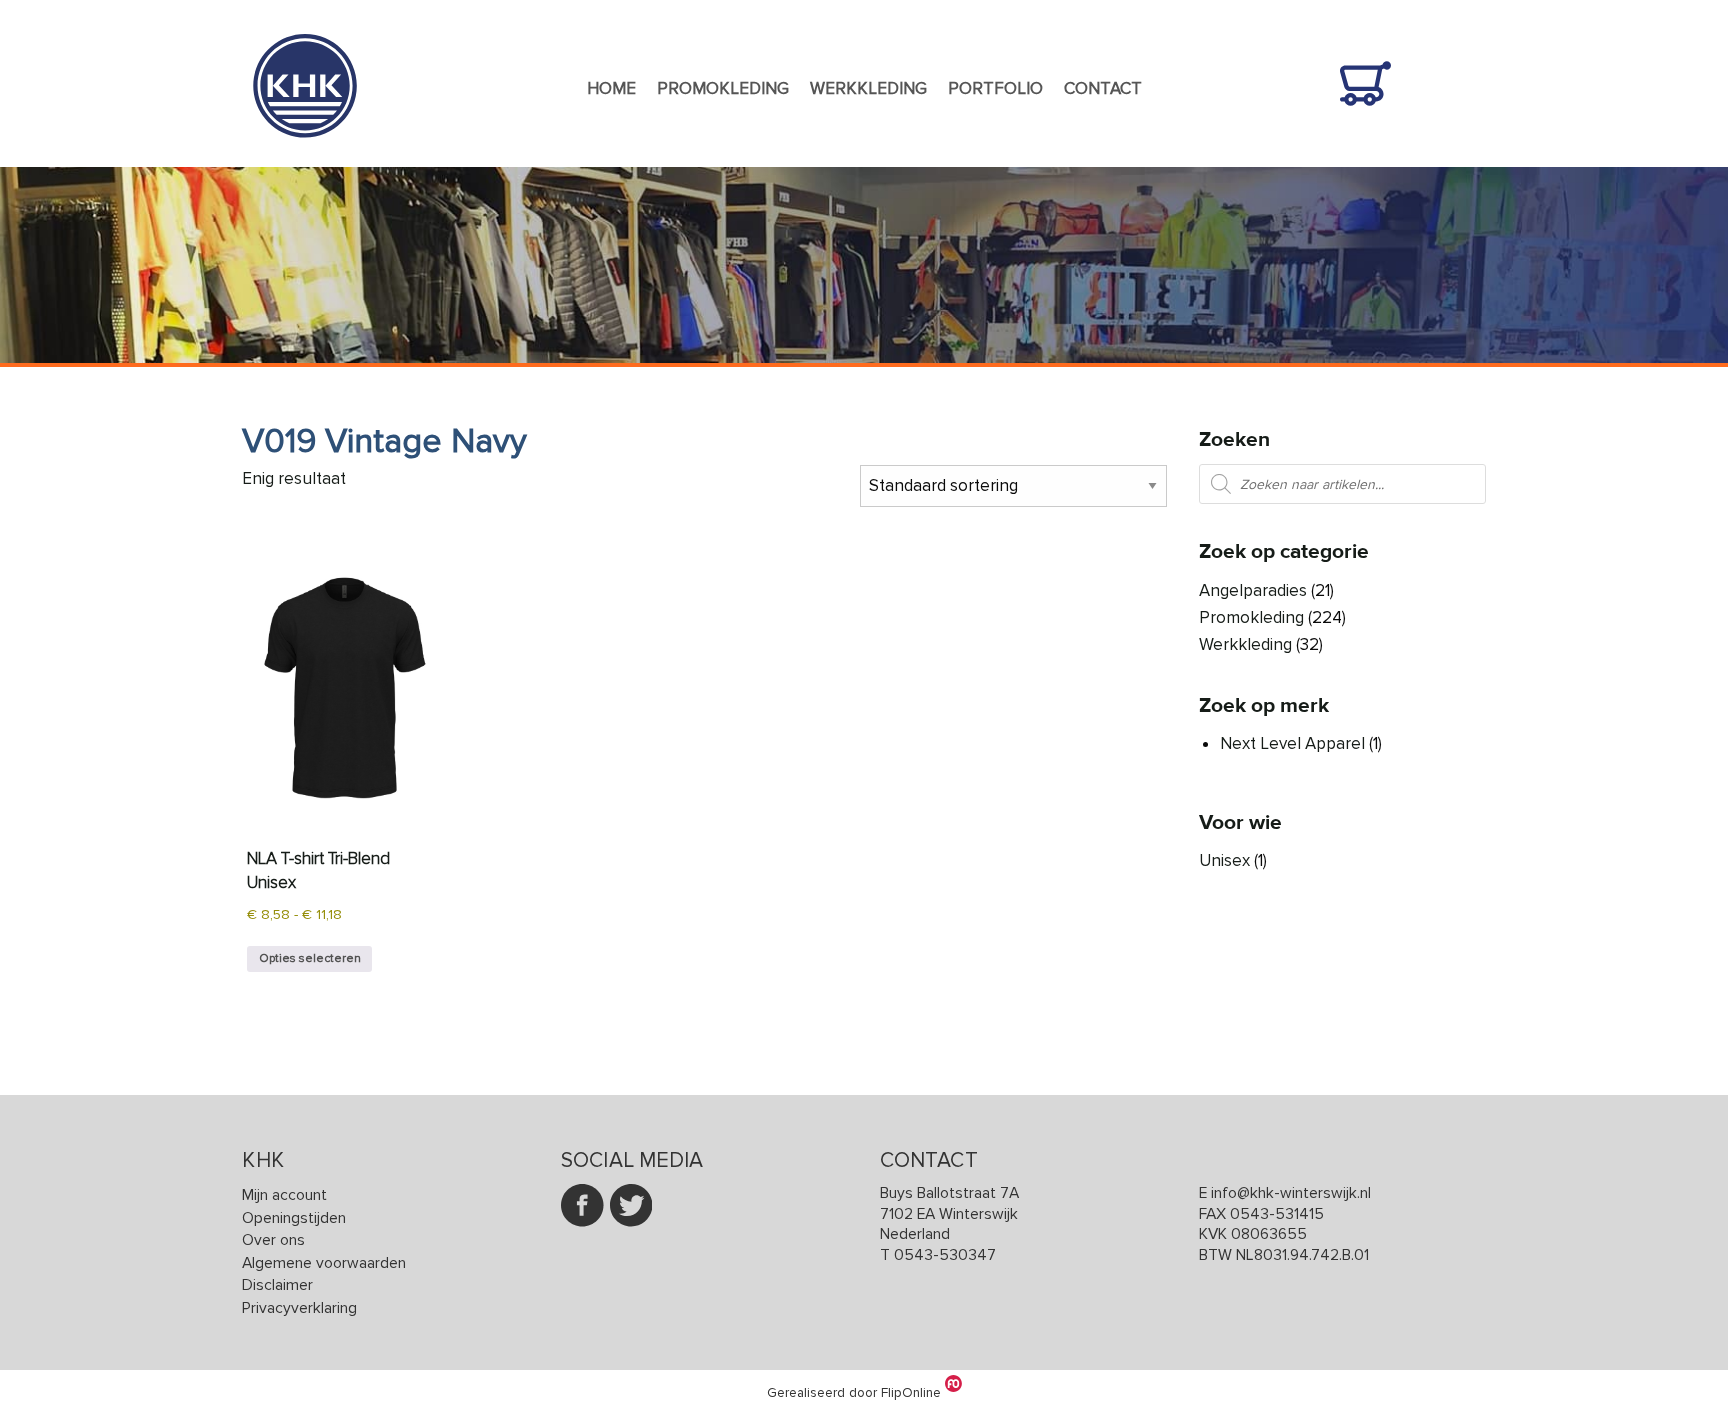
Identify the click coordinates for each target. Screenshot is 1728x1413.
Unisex (1224, 860)
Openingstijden (294, 1218)
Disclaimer (277, 1285)
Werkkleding (868, 88)
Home (611, 88)
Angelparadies (1253, 590)
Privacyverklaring (299, 1308)
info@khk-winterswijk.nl (1291, 1193)
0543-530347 (945, 1255)
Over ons (273, 1240)
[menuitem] (611, 90)
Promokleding (723, 88)
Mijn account (284, 1195)
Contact (1103, 88)
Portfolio (995, 88)
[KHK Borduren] (305, 153)
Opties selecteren (310, 958)
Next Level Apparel (1292, 743)
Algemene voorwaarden (324, 1263)
